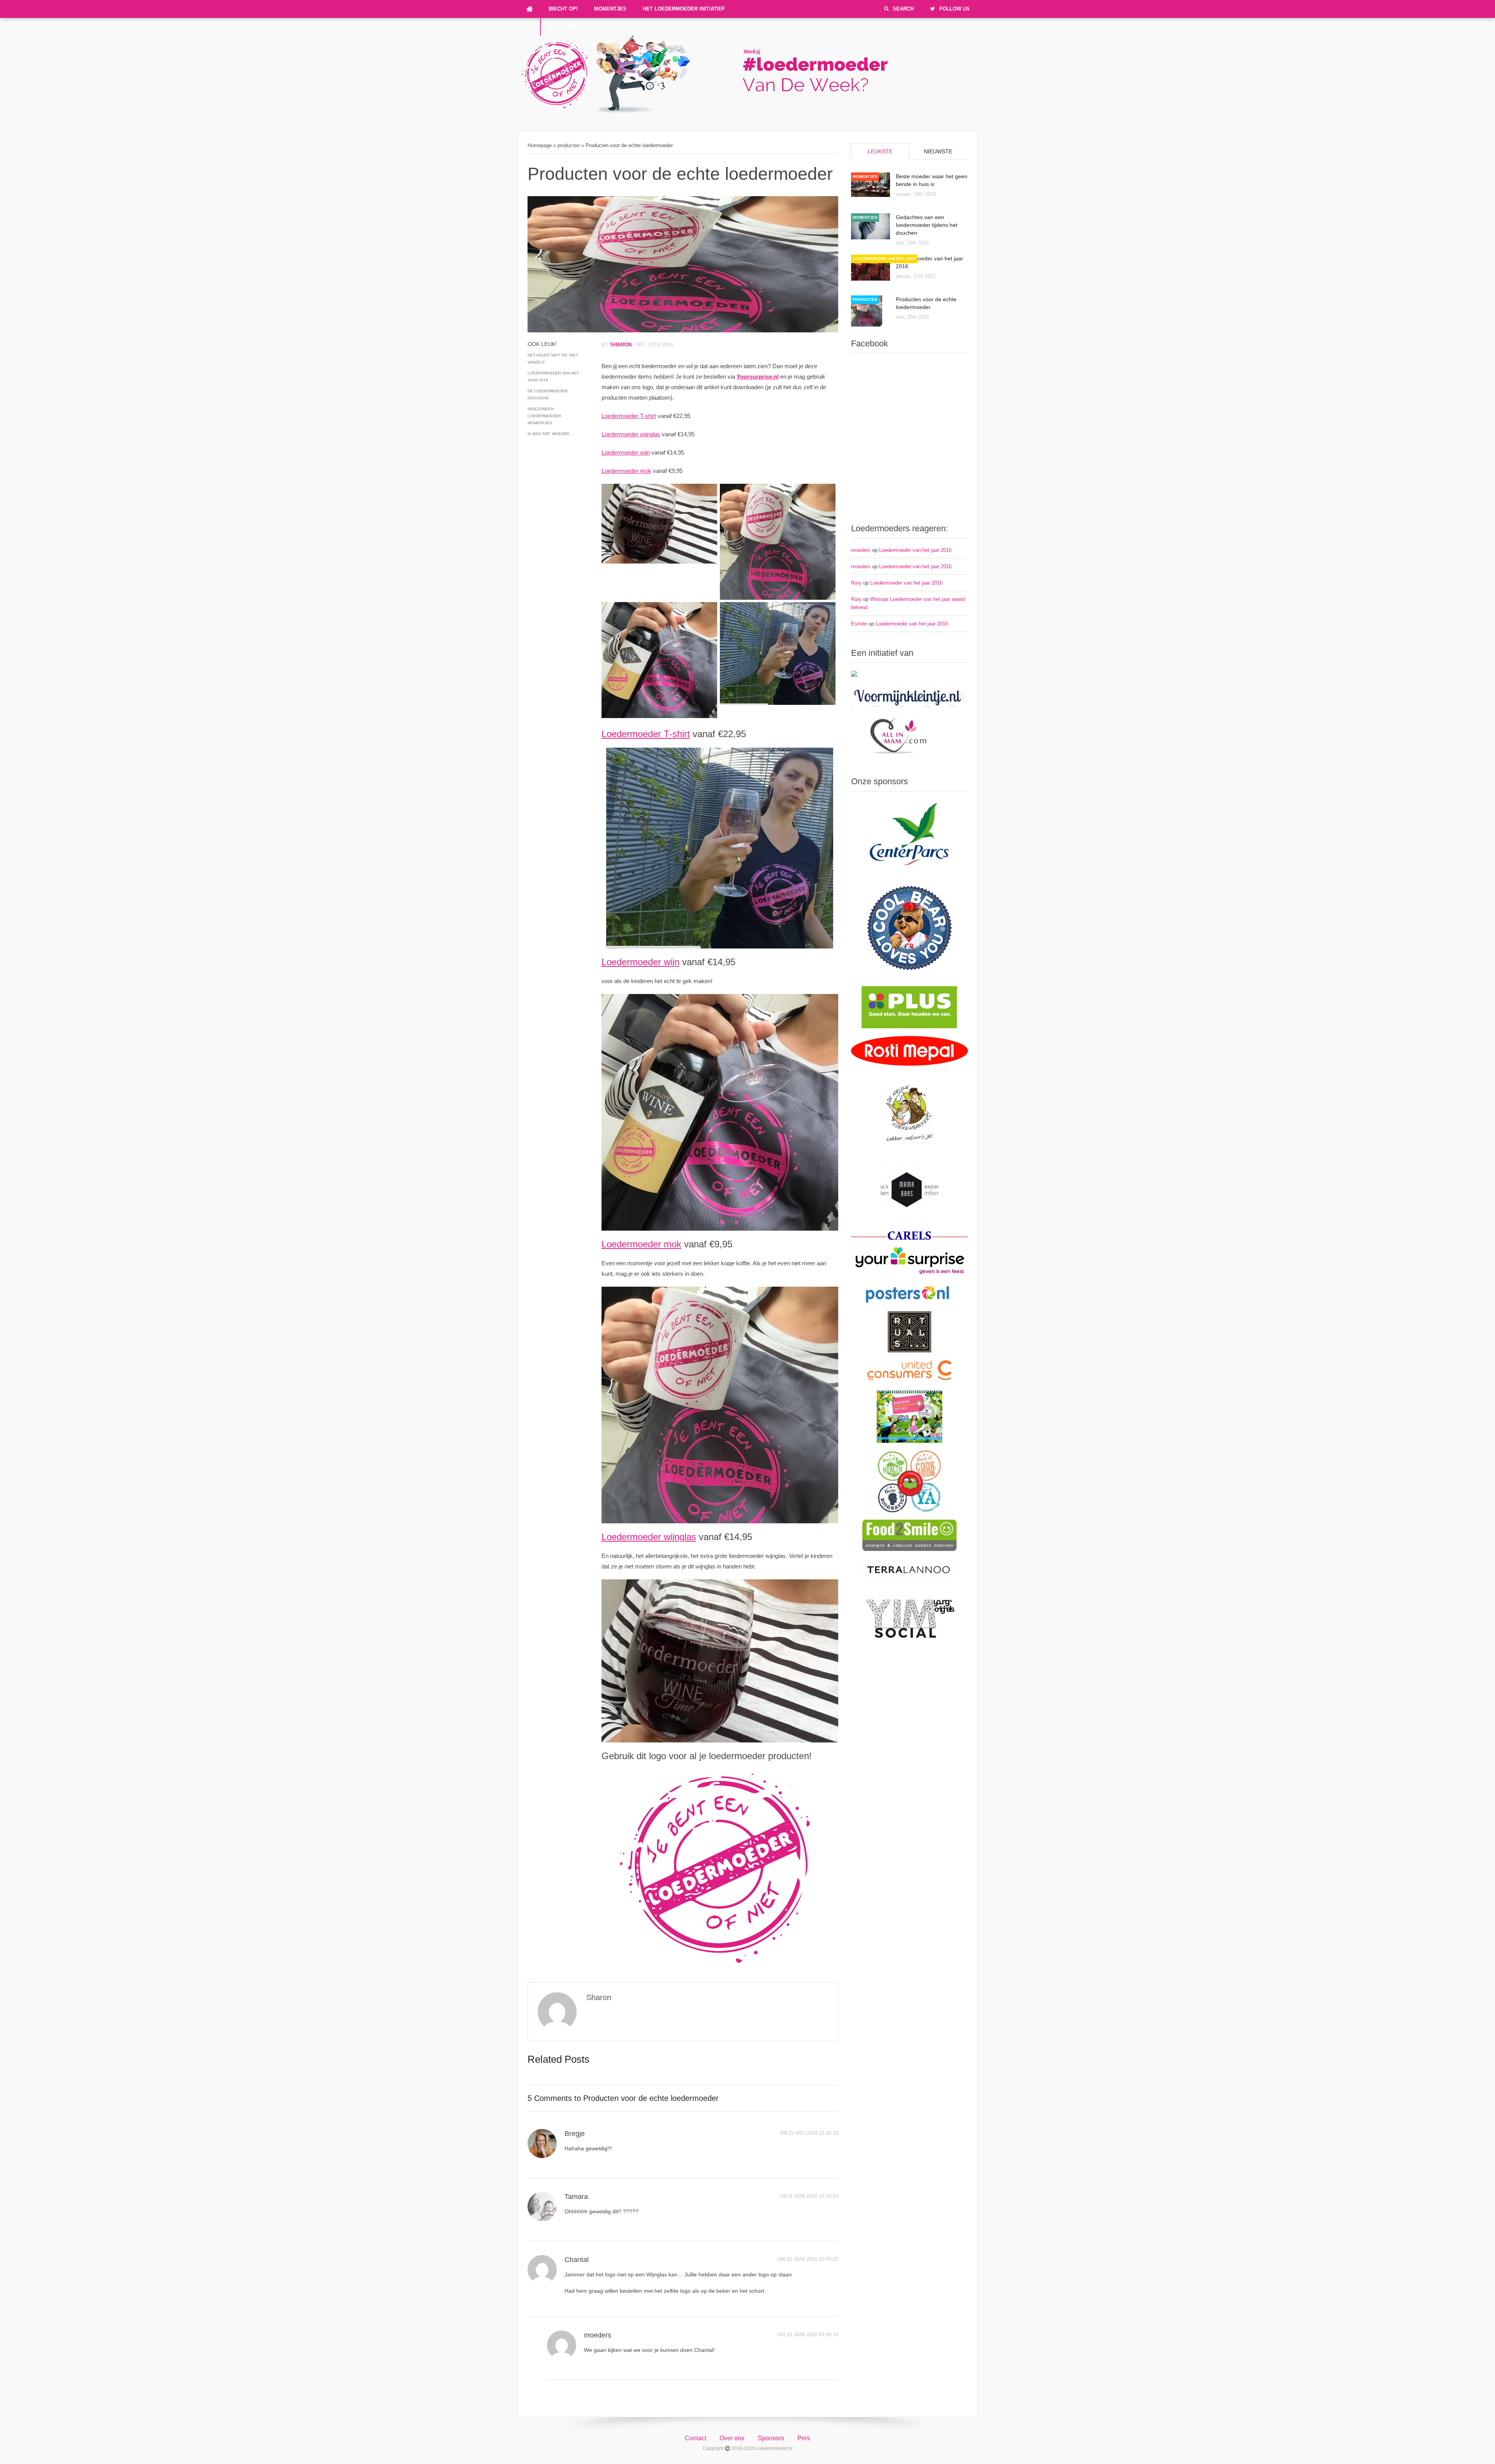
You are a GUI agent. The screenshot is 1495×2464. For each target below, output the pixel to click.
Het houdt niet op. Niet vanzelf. (553, 359)
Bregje (575, 2134)
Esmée (859, 624)
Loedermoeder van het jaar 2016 (553, 377)
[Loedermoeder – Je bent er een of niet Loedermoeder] (712, 111)
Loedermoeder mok (626, 471)
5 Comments (550, 2098)
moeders (598, 2335)
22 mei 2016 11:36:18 (813, 2133)
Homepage (540, 145)
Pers (804, 2438)
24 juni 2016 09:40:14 (812, 2335)
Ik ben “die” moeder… (550, 434)
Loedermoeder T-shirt (629, 416)
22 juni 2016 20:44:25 (812, 2259)
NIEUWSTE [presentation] (938, 151)
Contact (696, 2438)
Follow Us (955, 9)
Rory (856, 583)
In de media (564, 27)
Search (903, 9)
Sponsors (771, 2438)
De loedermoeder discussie (548, 394)
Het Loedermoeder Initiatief (684, 9)
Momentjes (610, 9)
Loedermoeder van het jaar (884, 259)
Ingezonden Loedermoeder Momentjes (544, 416)
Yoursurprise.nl (758, 377)
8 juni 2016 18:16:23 (814, 2196)
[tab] (880, 151)
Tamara (576, 2197)
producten (569, 145)
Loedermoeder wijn (626, 452)
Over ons (732, 2438)
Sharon (621, 345)
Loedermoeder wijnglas (631, 434)
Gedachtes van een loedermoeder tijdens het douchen (927, 225)
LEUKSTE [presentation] (880, 151)
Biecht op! (563, 9)
